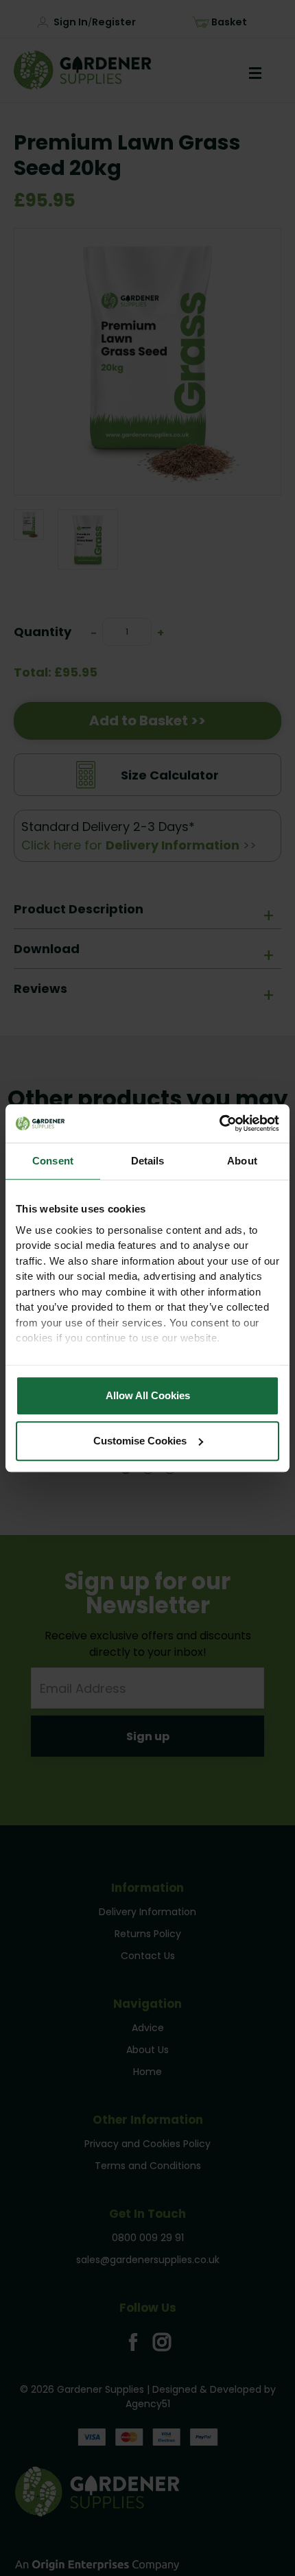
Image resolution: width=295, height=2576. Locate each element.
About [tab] (242, 1161)
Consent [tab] (53, 1161)
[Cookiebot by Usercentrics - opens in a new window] (219, 1123)
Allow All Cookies (148, 1395)
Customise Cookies (140, 1441)
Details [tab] (148, 1161)
